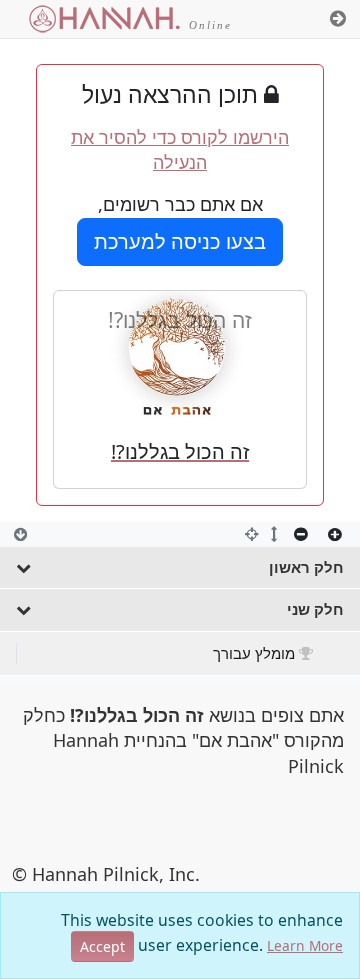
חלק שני (315, 609)
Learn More (305, 945)
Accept (102, 946)
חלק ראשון (306, 567)
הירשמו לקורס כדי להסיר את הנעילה (180, 150)
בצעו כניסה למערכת (180, 241)
